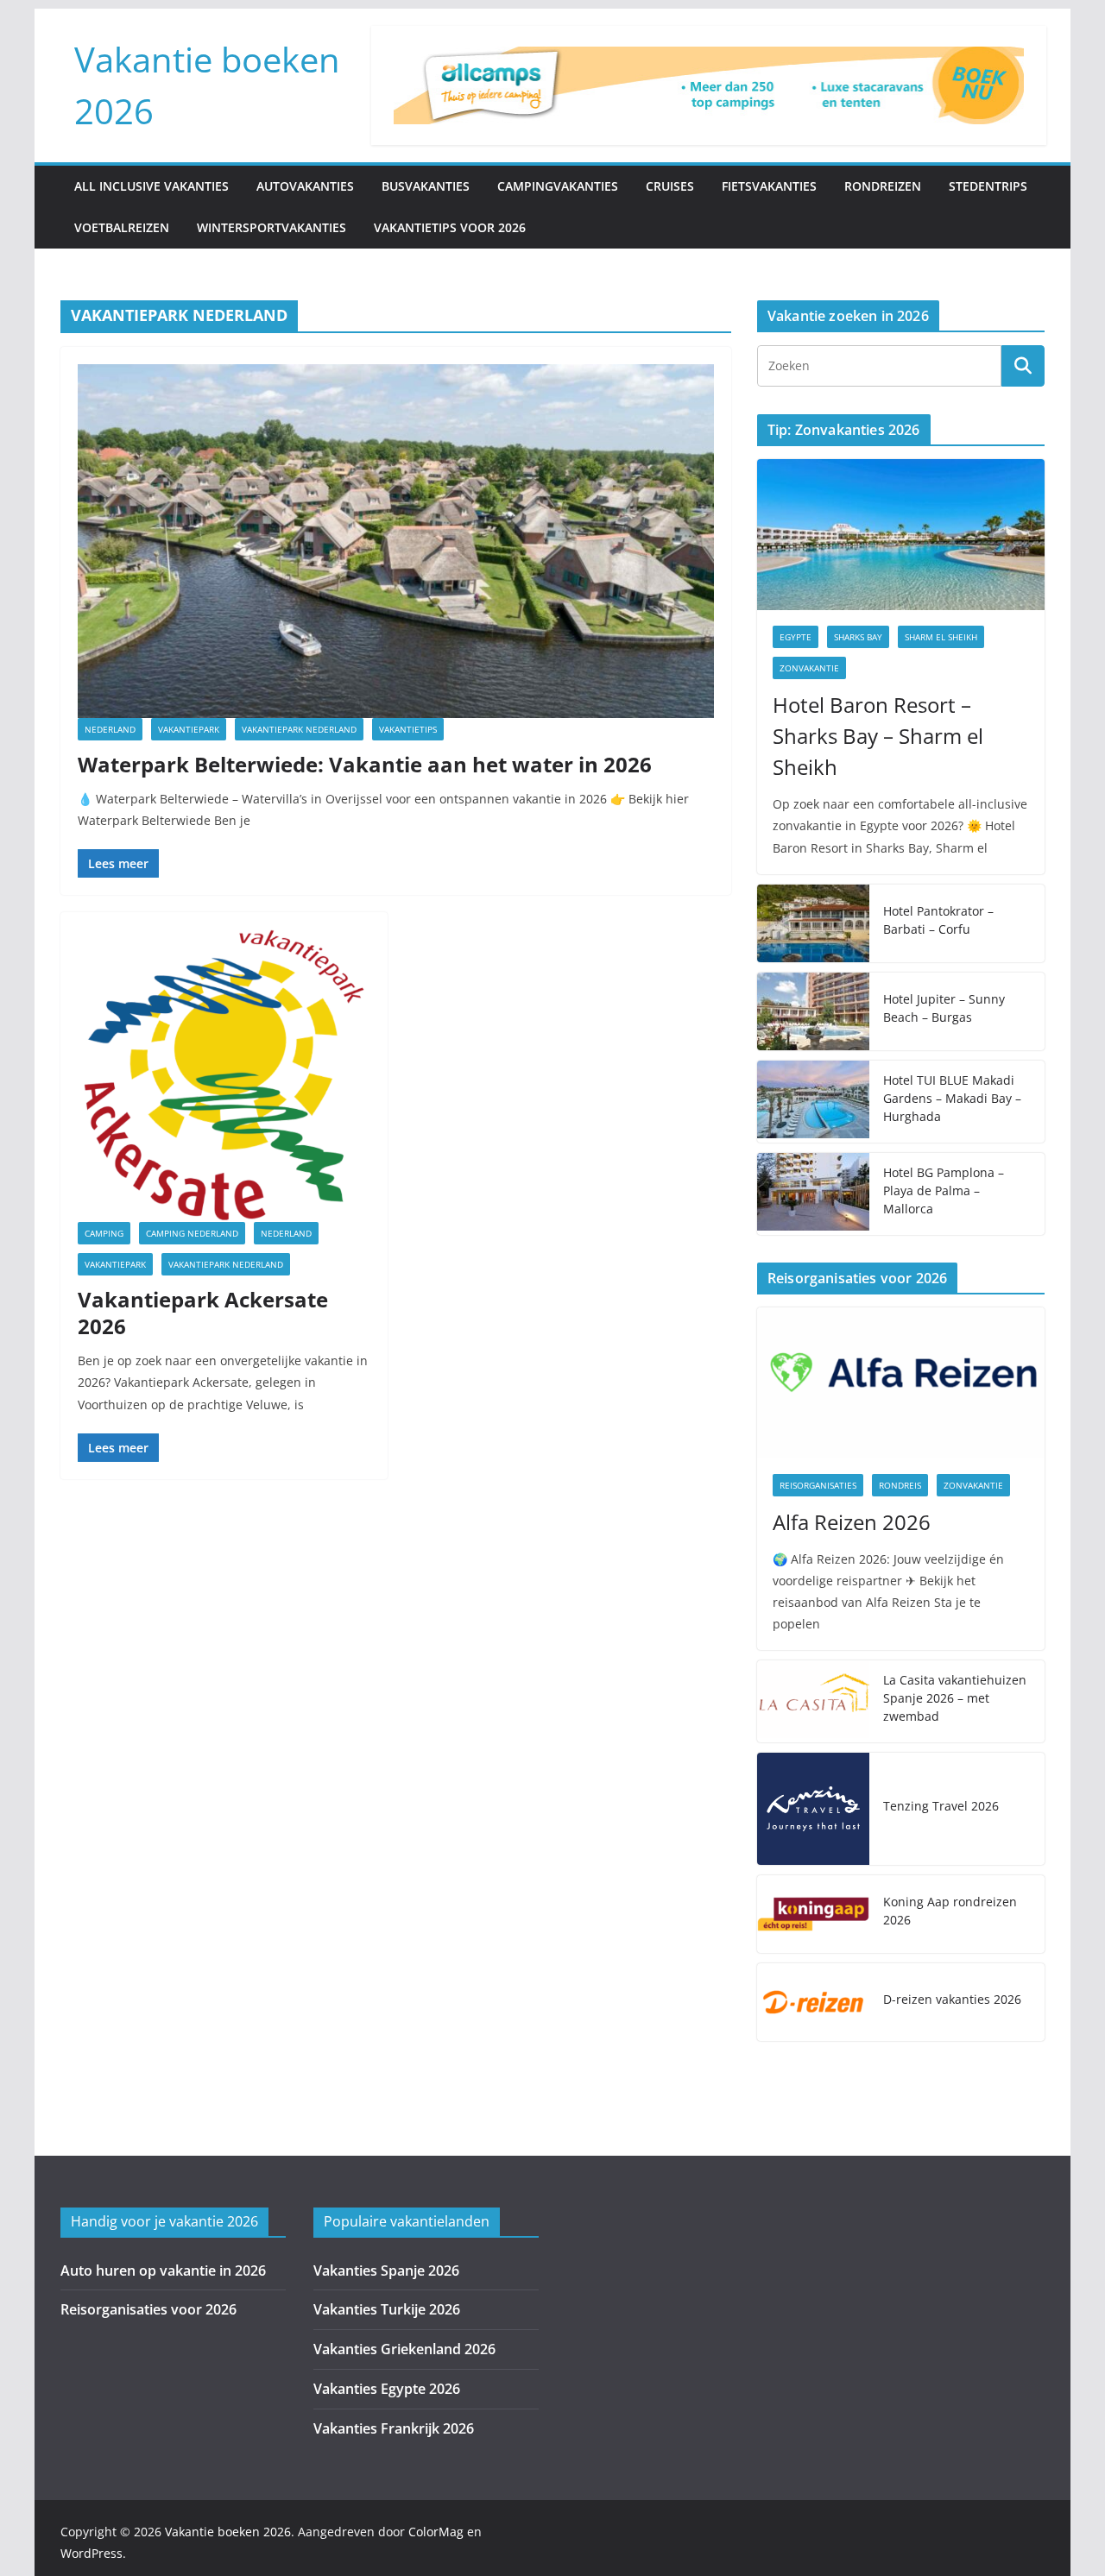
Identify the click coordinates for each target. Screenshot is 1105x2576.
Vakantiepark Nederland (299, 729)
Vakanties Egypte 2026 (387, 2389)
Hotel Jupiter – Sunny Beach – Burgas (944, 1008)
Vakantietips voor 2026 (450, 227)
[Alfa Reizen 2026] (901, 1383)
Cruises (670, 186)
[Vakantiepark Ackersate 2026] (224, 1076)
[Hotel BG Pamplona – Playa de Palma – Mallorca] (813, 1194)
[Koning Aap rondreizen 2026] (813, 1914)
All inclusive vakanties (152, 186)
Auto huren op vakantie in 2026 (163, 2271)
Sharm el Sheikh (941, 637)
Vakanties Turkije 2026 (387, 2309)
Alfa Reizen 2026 (852, 1522)
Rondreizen (883, 186)
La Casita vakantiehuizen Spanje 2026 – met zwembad (955, 1698)
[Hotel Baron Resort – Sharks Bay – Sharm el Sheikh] (901, 535)
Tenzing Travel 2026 (941, 1806)
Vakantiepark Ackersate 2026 (203, 1313)
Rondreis (900, 1485)
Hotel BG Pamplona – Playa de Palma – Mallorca (944, 1190)
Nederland (110, 729)
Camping (104, 1233)
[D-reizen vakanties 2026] (813, 2002)
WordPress (92, 2553)
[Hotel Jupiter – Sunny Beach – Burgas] (813, 1011)
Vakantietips (408, 729)
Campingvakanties (558, 186)
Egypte (796, 637)
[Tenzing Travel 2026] (813, 1809)
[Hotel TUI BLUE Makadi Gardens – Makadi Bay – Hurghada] (813, 1102)
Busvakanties (426, 186)
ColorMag (436, 2532)
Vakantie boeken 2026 (228, 2532)
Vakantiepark (189, 729)
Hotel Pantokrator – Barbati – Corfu (938, 920)
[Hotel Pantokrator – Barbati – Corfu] (813, 923)
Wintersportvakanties (272, 227)
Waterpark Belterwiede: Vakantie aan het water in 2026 (365, 764)
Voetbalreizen (122, 227)
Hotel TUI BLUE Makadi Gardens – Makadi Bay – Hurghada (952, 1098)
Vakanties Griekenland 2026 (404, 2349)
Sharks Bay (858, 637)
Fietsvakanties (769, 186)
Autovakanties (305, 186)
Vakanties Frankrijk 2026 (394, 2428)
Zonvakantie (809, 668)
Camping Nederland (192, 1233)
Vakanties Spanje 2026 (386, 2271)
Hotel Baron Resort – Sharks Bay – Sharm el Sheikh (878, 736)
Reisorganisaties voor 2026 (148, 2309)
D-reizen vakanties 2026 (952, 1999)
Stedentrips (988, 186)
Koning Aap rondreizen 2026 (950, 1911)
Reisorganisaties (818, 1485)
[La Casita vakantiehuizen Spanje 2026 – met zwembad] (813, 1701)
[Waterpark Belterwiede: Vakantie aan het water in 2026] (396, 541)
